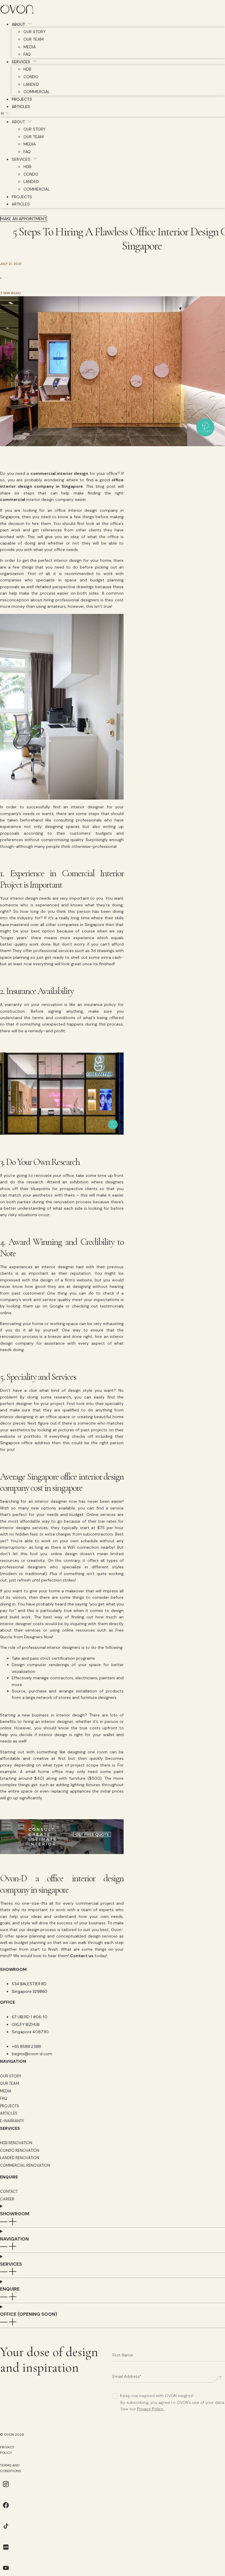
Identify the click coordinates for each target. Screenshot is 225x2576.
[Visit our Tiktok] (6, 2530)
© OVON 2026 (12, 2435)
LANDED (31, 84)
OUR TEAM (34, 39)
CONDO (31, 77)
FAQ (27, 54)
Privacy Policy (150, 2409)
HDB (27, 69)
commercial (13, 499)
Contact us (82, 1956)
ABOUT (18, 24)
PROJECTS (22, 99)
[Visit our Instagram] (6, 2488)
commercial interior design (59, 473)
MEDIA (30, 47)
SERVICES (21, 62)
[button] (112, 114)
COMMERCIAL (37, 92)
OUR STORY (35, 32)
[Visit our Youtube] (6, 2572)
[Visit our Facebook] (6, 2509)
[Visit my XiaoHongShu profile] (6, 2551)
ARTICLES (21, 107)
